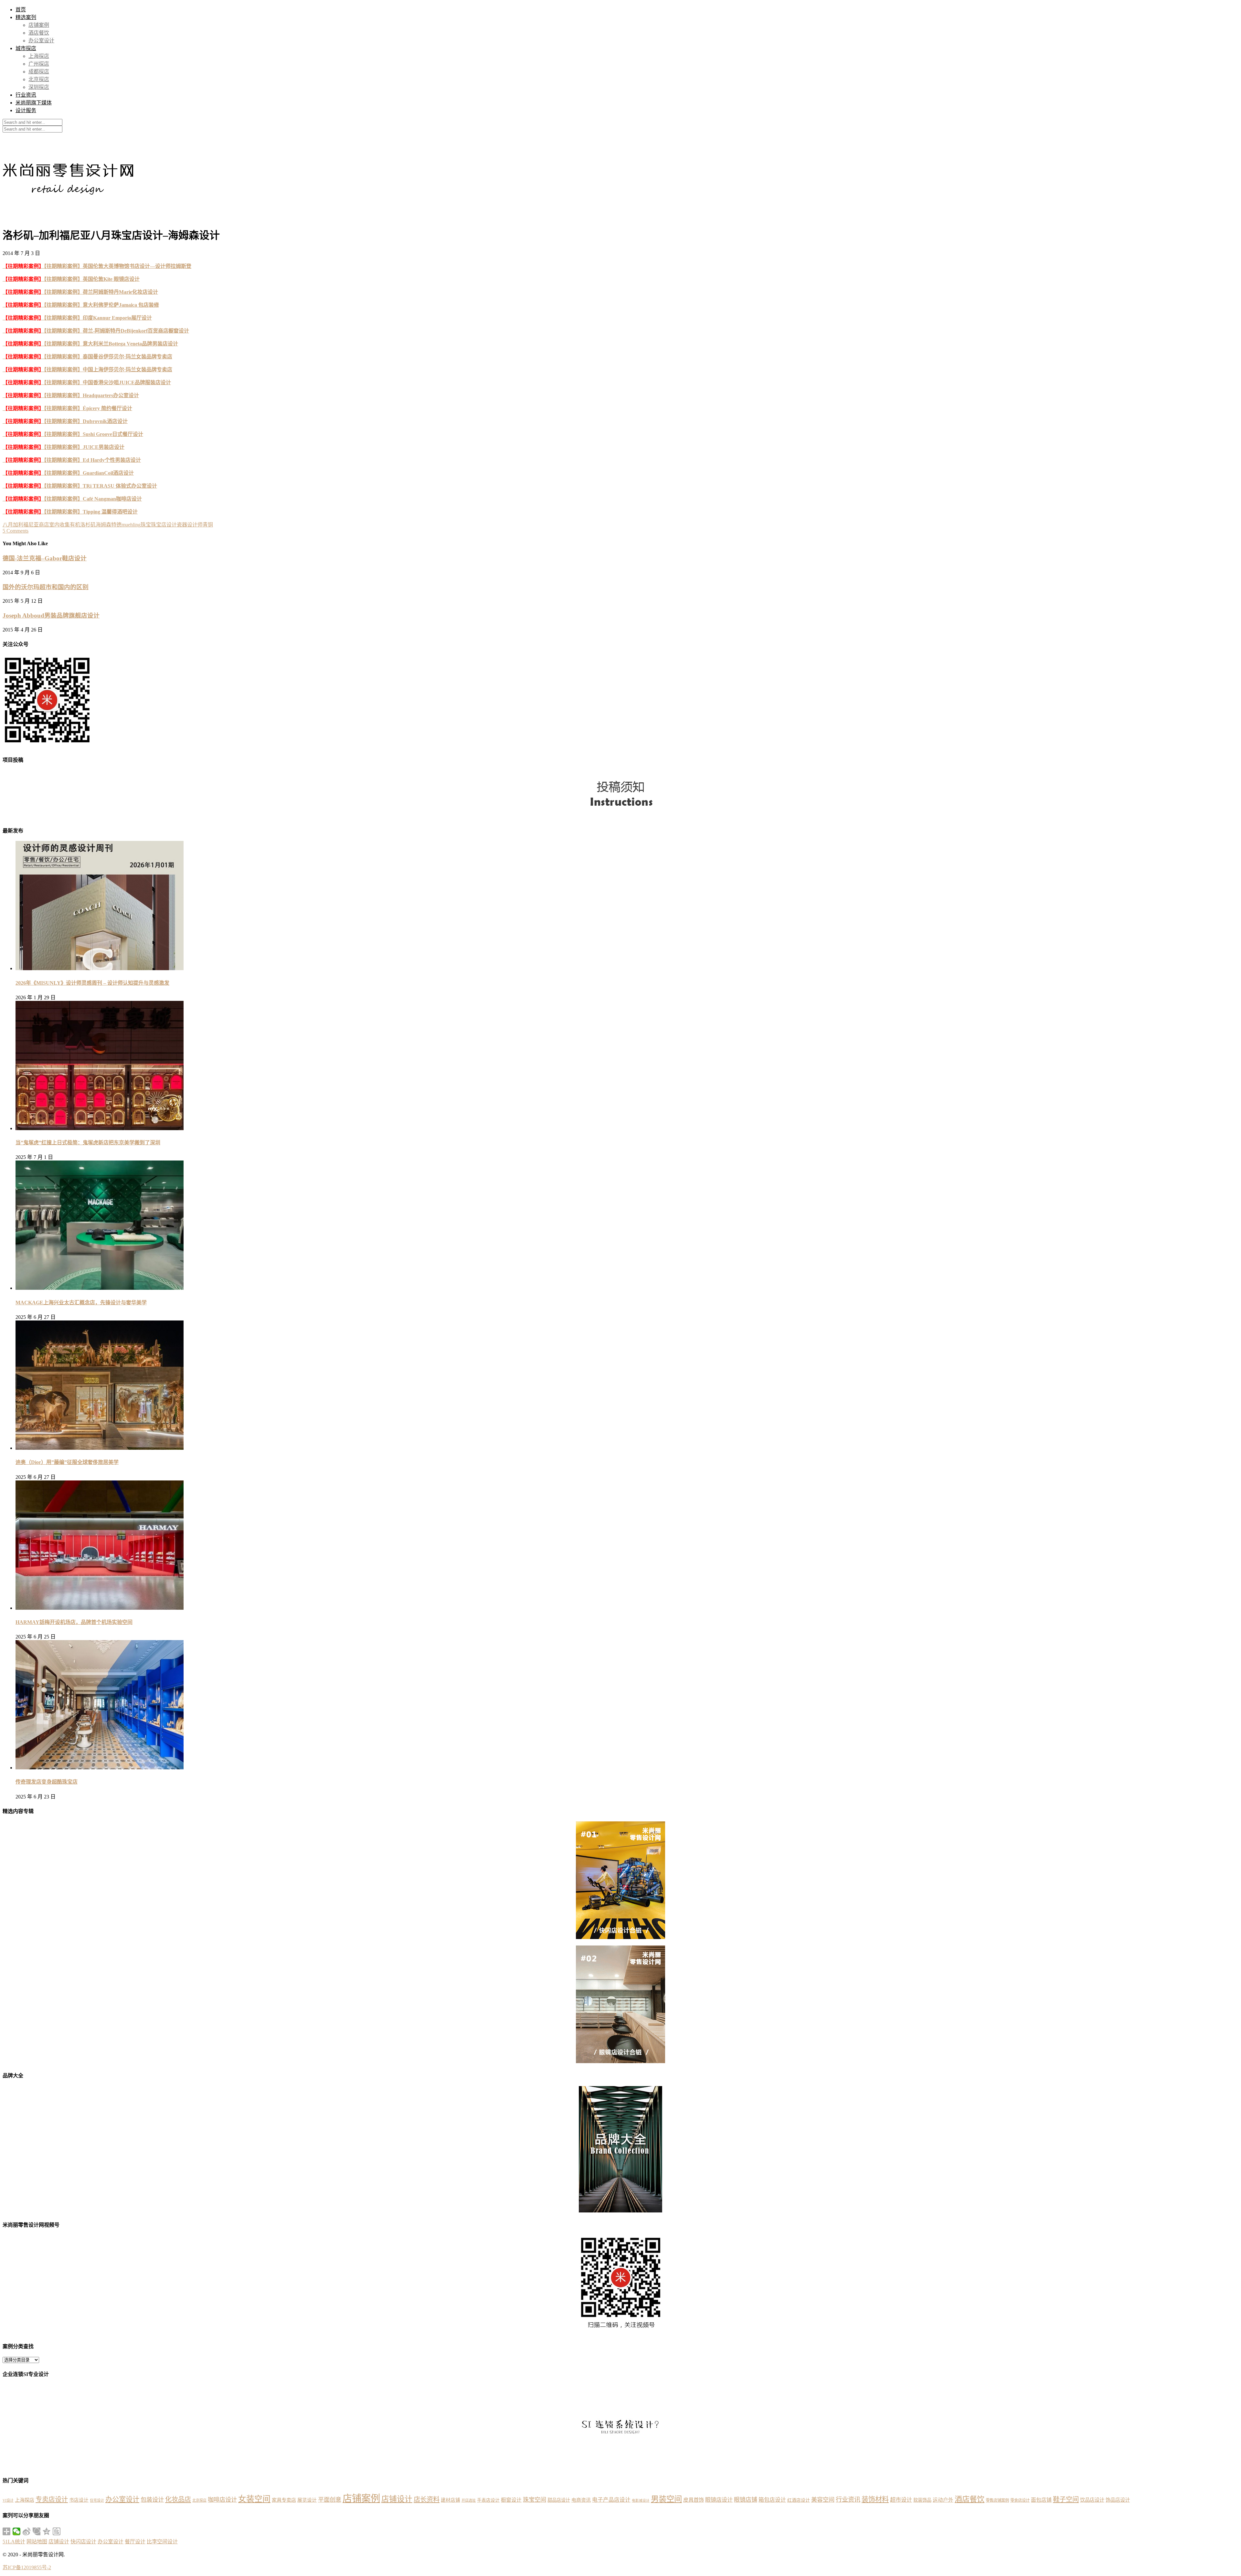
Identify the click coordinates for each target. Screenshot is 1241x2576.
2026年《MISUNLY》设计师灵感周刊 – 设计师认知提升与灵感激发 (92, 983)
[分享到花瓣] (37, 2531)
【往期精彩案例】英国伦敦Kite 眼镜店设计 (71, 279)
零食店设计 (1020, 2500)
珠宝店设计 (164, 525)
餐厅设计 (135, 2542)
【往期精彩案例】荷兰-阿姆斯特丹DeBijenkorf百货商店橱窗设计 (96, 331)
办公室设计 (41, 41)
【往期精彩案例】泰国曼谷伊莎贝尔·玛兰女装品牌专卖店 (87, 357)
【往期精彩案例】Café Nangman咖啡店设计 (72, 499)
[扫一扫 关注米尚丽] (47, 745)
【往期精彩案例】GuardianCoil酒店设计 (68, 473)
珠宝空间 (535, 2500)
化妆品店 (178, 2499)
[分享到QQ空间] (47, 2531)
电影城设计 (641, 2501)
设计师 (195, 525)
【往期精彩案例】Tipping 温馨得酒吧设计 (70, 512)
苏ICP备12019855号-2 (27, 2567)
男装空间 (666, 2499)
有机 (75, 525)
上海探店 (39, 56)
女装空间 (254, 2499)
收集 (65, 525)
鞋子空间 (1066, 2499)
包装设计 (152, 2500)
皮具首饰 (694, 2500)
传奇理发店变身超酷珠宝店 (47, 1782)
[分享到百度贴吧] (57, 2531)
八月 (8, 525)
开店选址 (469, 2500)
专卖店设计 (52, 2499)
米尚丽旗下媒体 (34, 103)
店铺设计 (397, 2499)
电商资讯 (581, 2500)
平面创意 (330, 2500)
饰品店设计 (1118, 2500)
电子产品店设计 (611, 2500)
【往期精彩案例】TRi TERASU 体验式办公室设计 (80, 486)
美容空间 (823, 2500)
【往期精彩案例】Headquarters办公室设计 (71, 395)
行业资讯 (26, 95)
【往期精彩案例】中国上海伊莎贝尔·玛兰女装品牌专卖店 (87, 370)
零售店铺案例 (997, 2500)
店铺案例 (39, 25)
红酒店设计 (799, 2500)
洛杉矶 (88, 525)
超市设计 (901, 2500)
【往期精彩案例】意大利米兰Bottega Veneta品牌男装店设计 (90, 344)
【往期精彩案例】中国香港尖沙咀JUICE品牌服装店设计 (87, 382)
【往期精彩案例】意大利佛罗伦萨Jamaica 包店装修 (81, 305)
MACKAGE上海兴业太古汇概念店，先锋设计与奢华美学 (81, 1303)
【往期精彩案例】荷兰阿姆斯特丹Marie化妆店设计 (80, 292)
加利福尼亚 (26, 525)
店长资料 (427, 2499)
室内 (54, 525)
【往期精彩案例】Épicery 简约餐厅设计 (67, 408)
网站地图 (37, 2542)
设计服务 (26, 110)
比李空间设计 (162, 2542)
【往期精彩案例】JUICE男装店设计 (64, 447)
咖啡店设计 (222, 2500)
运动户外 (943, 2500)
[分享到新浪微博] (27, 2531)
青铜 (208, 525)
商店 (44, 525)
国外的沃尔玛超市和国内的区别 (46, 587)
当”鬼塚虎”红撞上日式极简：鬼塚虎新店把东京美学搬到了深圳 (88, 1143)
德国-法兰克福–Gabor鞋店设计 (45, 558)
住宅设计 (97, 2500)
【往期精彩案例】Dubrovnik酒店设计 (65, 421)
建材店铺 (451, 2500)
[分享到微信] (17, 2531)
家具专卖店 (284, 2500)
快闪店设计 (83, 2542)
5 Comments (16, 531)
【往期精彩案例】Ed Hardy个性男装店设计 (72, 460)
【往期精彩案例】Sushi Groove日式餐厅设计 (73, 434)
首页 (21, 10)
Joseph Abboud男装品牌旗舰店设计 (51, 615)
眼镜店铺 (746, 2500)
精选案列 (26, 17)
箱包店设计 (772, 2500)
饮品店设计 (1092, 2500)
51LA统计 (14, 2542)
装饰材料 (875, 2499)
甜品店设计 (559, 2500)
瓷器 (182, 525)
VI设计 (8, 2500)
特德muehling (126, 525)
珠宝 (146, 525)
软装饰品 (922, 2500)
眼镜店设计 (719, 2500)
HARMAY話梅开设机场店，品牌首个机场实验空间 (74, 1622)
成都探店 (39, 72)
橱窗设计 (511, 2500)
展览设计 (307, 2500)
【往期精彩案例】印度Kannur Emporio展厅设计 (77, 318)
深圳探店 (39, 87)
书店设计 (79, 2500)
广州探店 (39, 64)
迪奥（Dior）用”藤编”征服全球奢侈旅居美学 (67, 1462)
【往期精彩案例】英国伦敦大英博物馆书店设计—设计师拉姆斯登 (97, 266)
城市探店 (26, 48)
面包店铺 (1041, 2500)
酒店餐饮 (39, 33)
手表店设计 (488, 2500)
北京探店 (39, 79)
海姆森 (103, 525)
